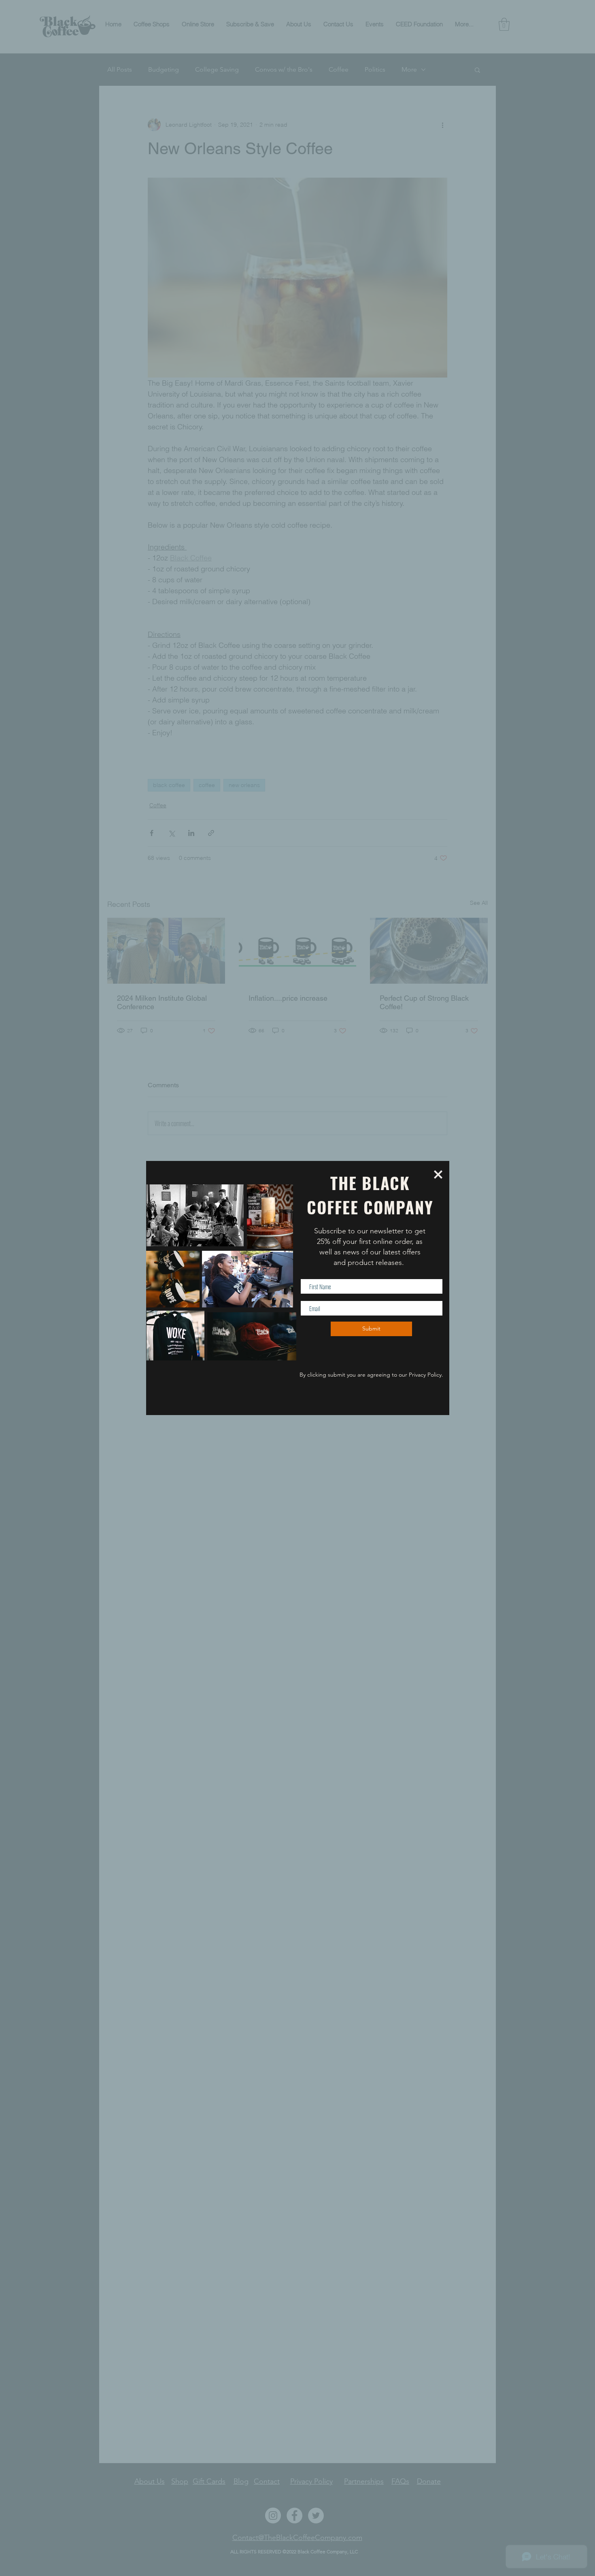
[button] (438, 1174)
